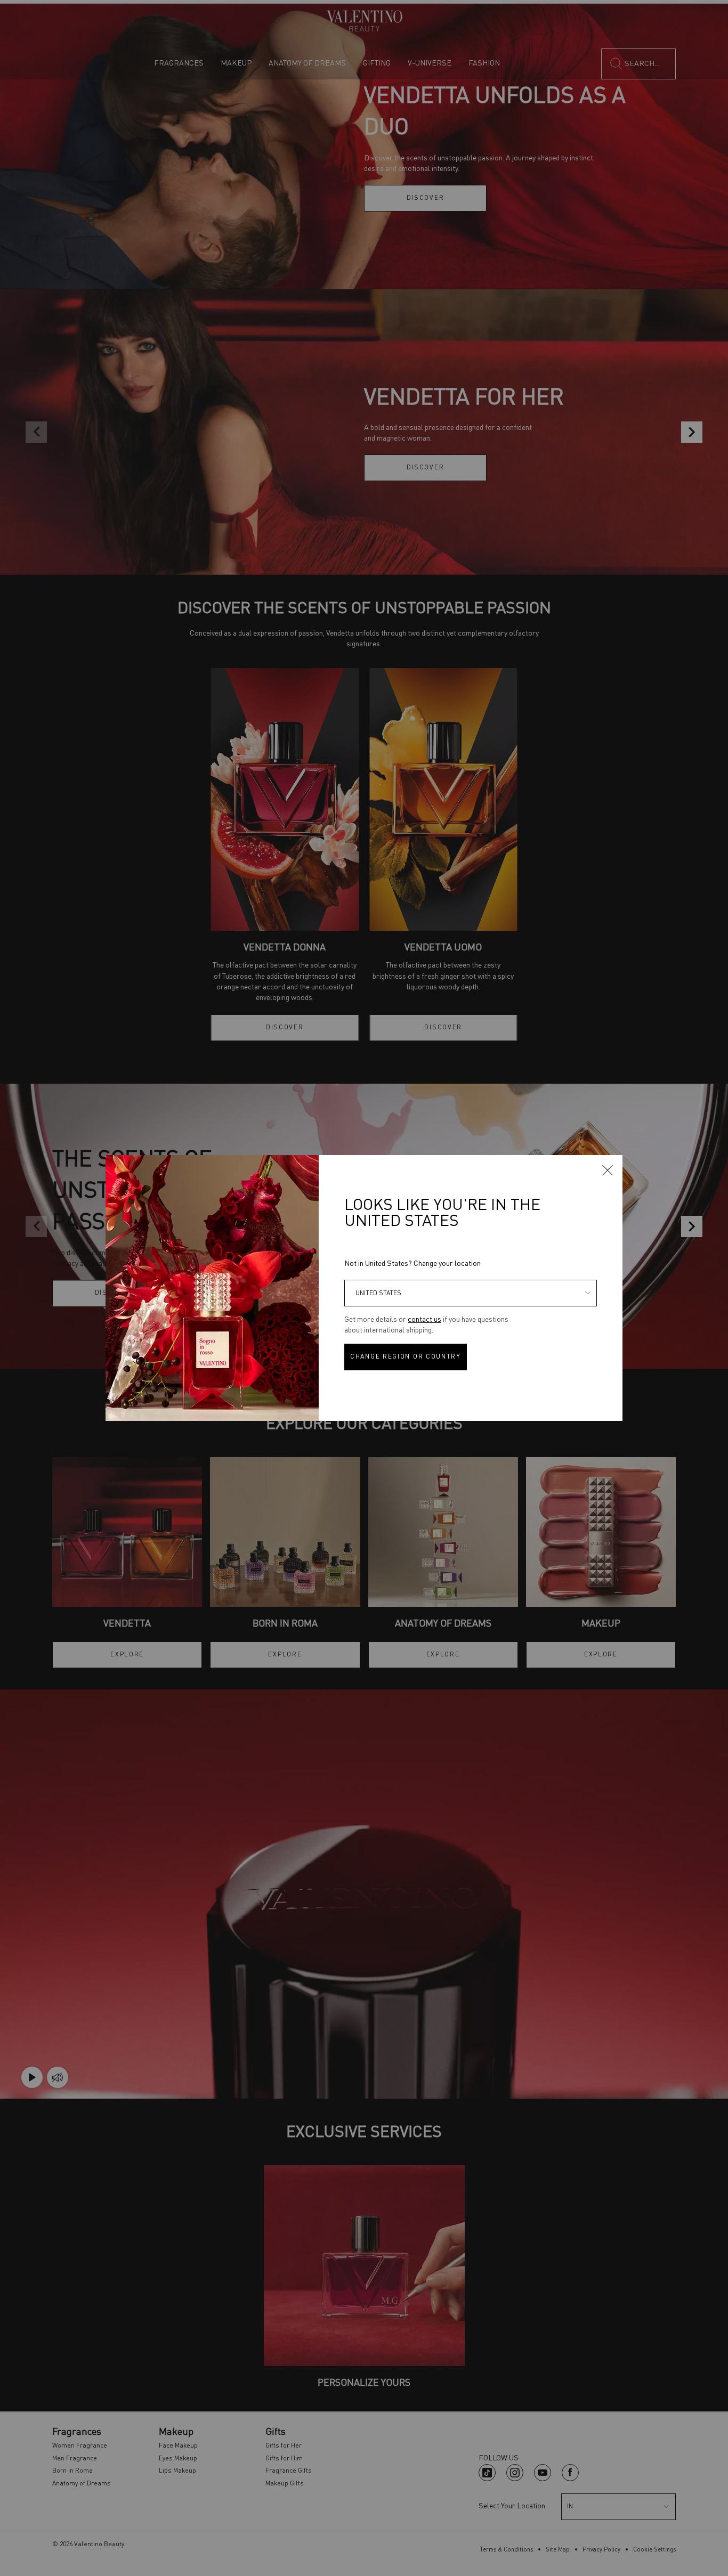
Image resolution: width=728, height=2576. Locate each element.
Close (608, 1170)
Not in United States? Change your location (412, 1264)
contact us (424, 1320)
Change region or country (406, 1357)
